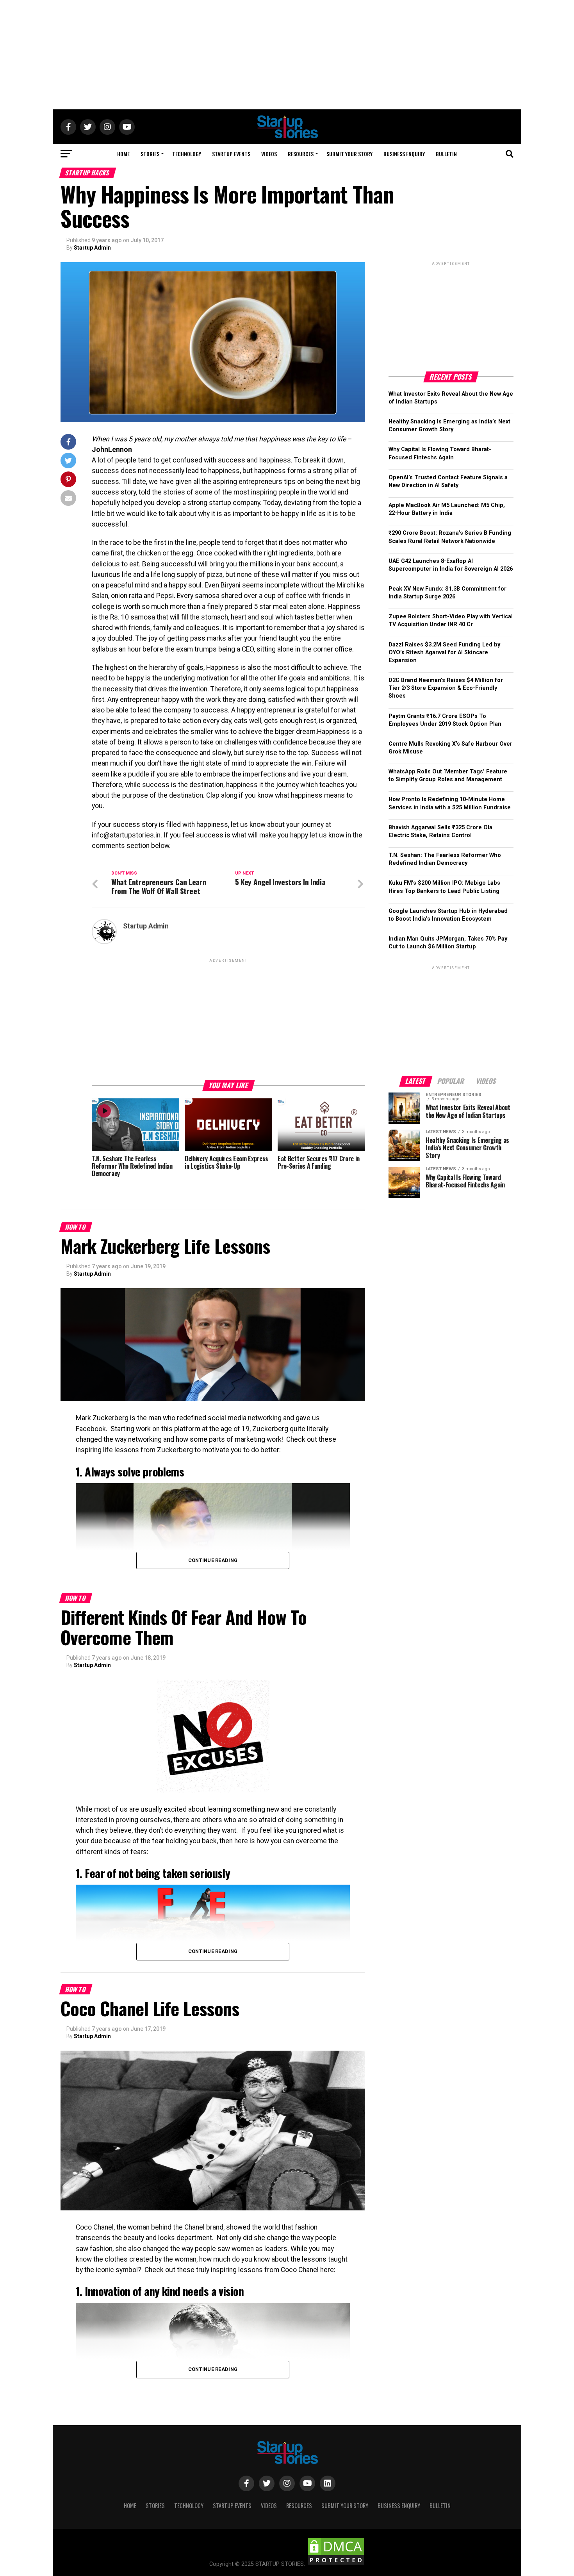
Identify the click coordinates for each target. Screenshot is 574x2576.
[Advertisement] (287, 55)
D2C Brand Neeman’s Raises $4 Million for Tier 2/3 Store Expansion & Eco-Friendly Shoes (446, 688)
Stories (150, 154)
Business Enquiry (404, 154)
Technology (187, 154)
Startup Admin (92, 248)
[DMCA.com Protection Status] (336, 2564)
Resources (301, 154)
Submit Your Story (349, 154)
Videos (269, 154)
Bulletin (446, 154)
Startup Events (231, 154)
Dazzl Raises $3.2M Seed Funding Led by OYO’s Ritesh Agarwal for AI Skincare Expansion (444, 652)
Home (123, 154)
